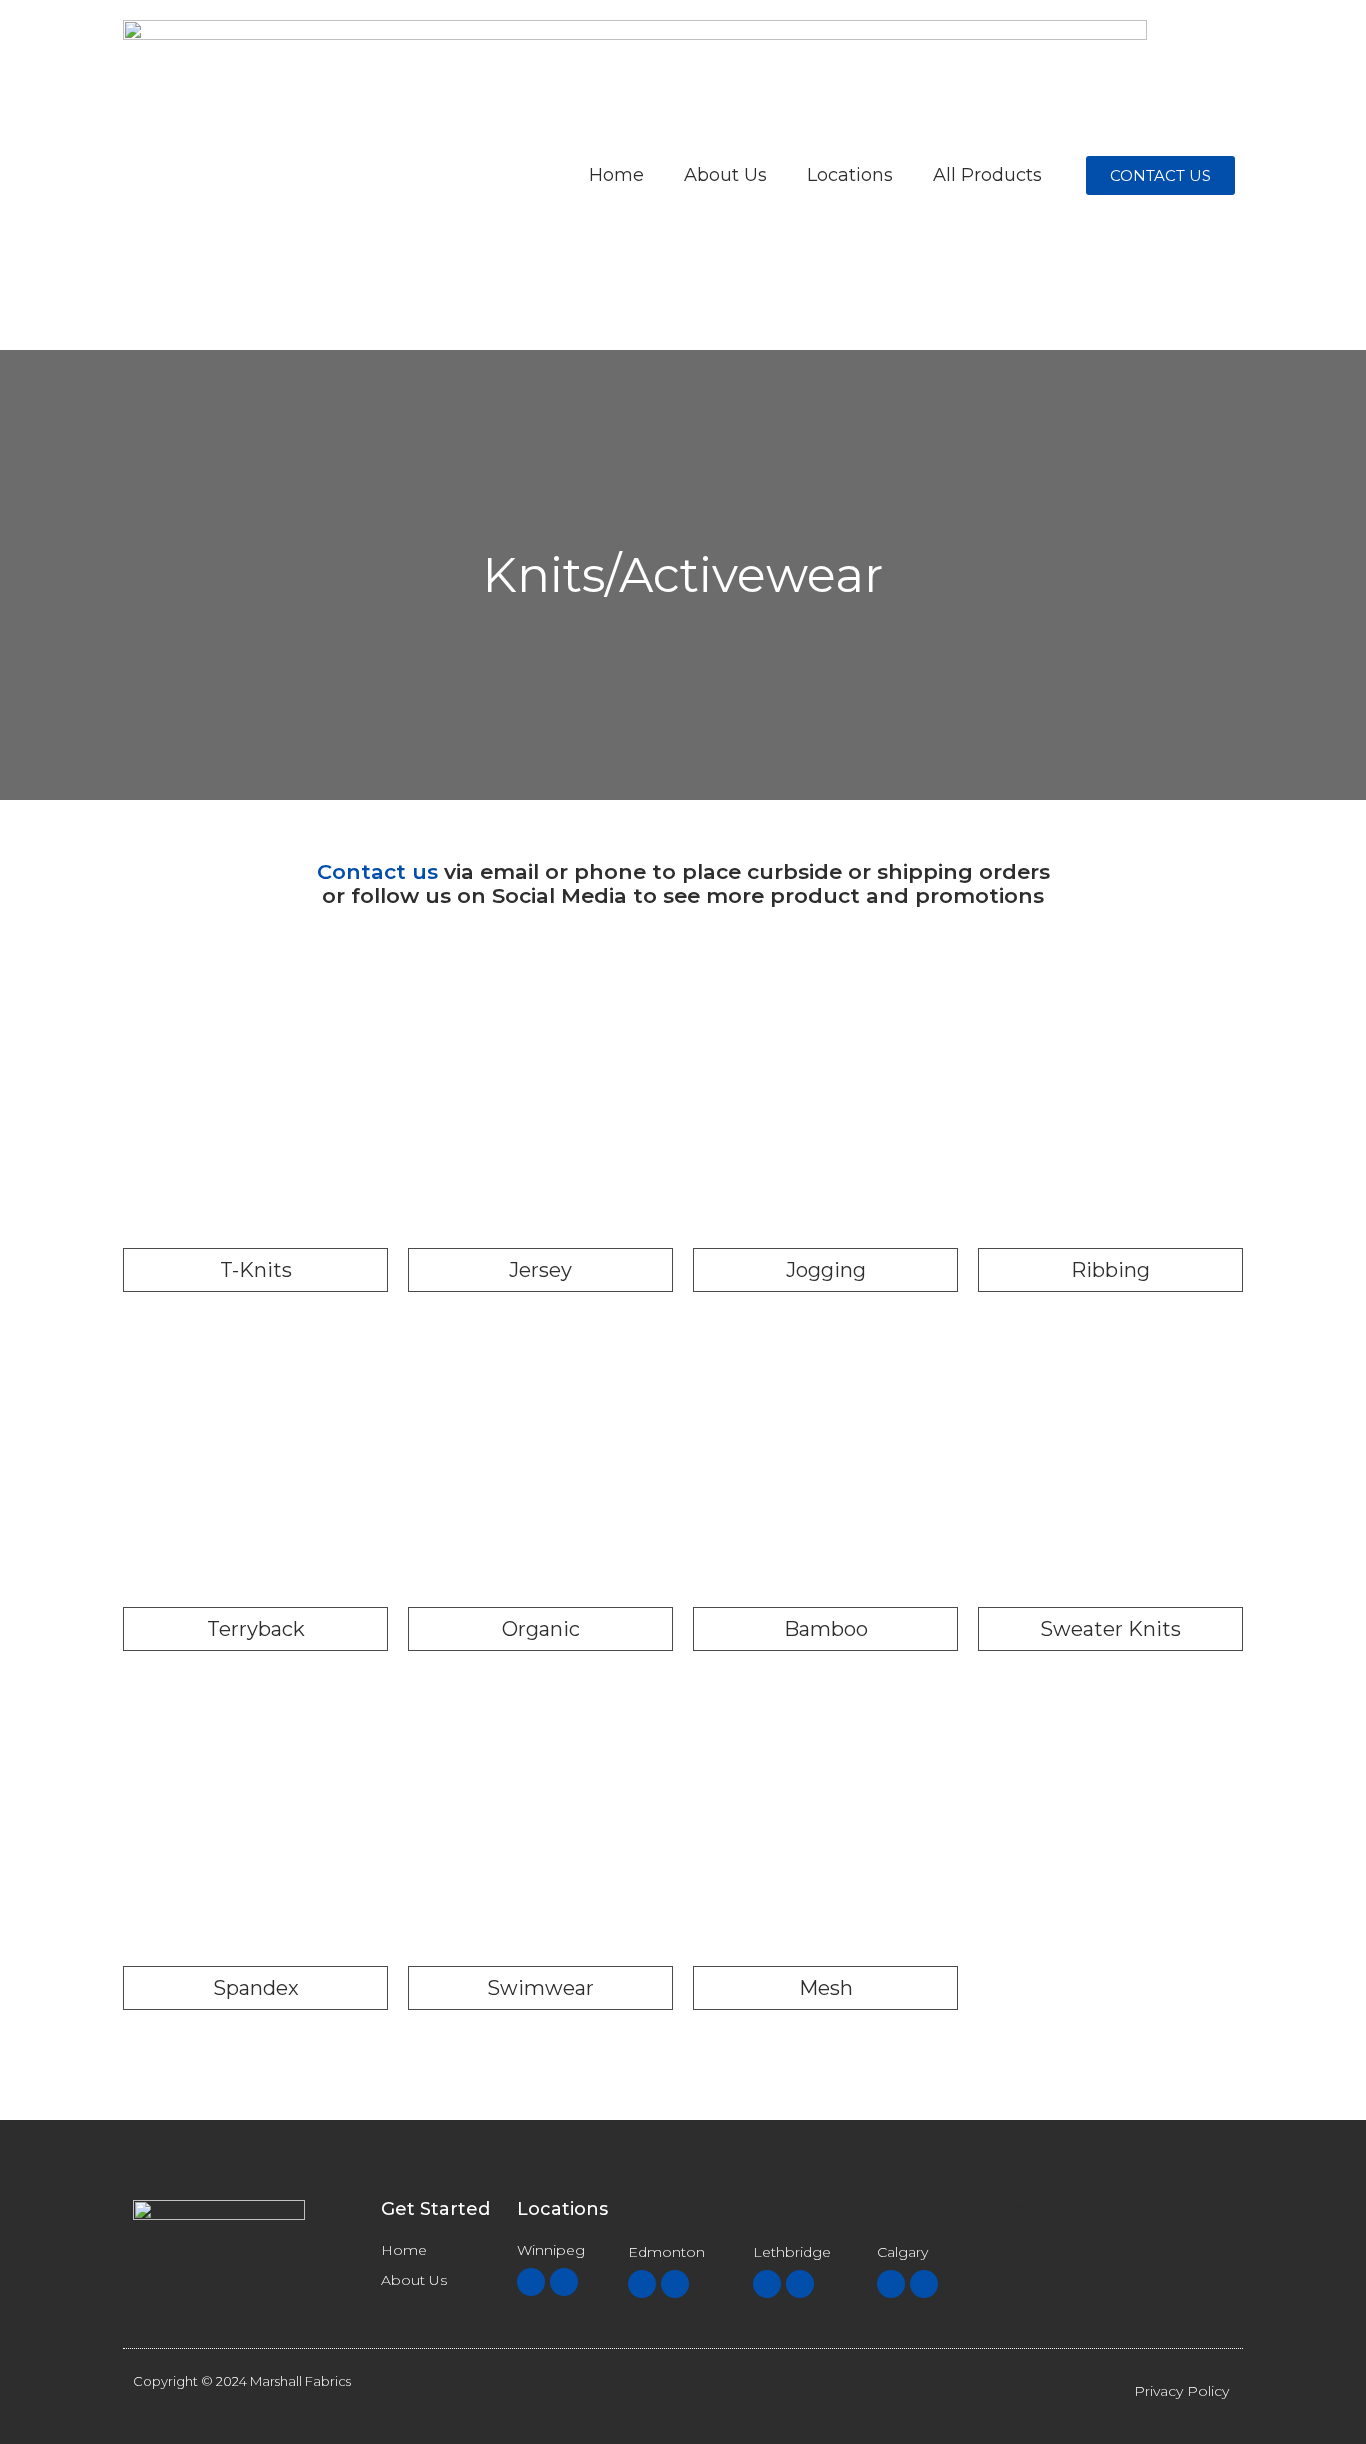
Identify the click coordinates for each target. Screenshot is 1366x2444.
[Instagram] (564, 2282)
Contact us (377, 871)
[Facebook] (531, 2282)
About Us (725, 175)
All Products (987, 175)
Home (616, 175)
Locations (850, 175)
